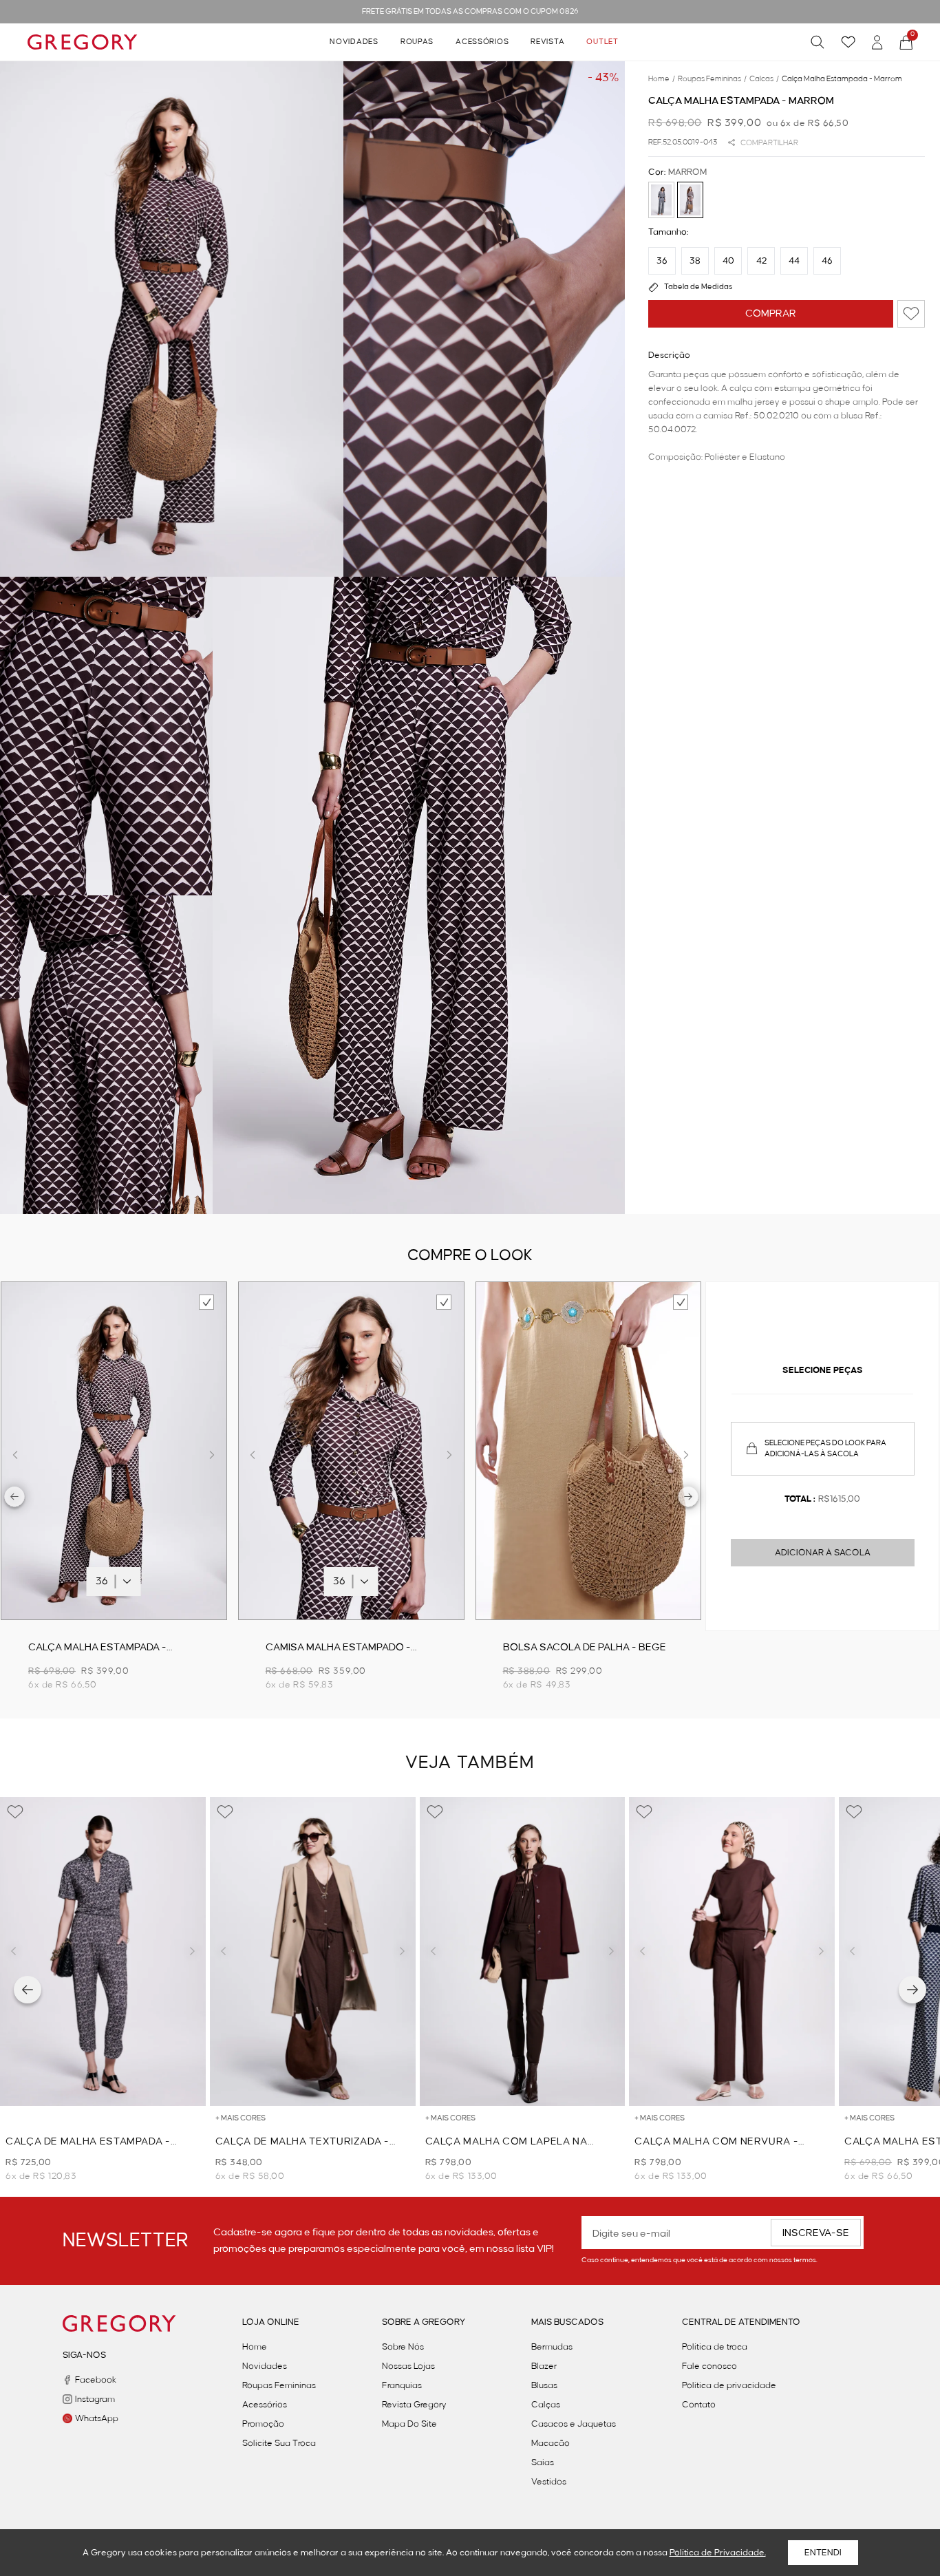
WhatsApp (97, 2418)
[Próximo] (912, 1990)
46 (827, 261)
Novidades (354, 42)
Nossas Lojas (408, 2366)
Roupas (417, 42)
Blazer (544, 2366)
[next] (688, 1499)
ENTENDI (823, 2553)
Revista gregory (414, 2405)
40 (728, 261)
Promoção (263, 2424)
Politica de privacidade (729, 2385)
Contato (699, 2405)
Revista (547, 42)
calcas (764, 79)
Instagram (95, 2399)
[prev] (15, 1499)
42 (761, 261)
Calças (546, 2405)
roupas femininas (712, 79)
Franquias (402, 2385)
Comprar (771, 314)
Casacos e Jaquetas (574, 2424)
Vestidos (549, 2482)
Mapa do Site (409, 2424)
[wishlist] (848, 42)
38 (695, 261)
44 (794, 261)
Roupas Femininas (279, 2385)
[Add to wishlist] (911, 314)
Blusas (544, 2385)
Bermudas (552, 2347)
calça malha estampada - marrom (842, 79)
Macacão (551, 2443)
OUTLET (602, 42)
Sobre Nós (403, 2347)
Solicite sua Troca (279, 2443)
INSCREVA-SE (816, 2233)
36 (662, 261)
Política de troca (715, 2347)
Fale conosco (709, 2366)
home (662, 79)
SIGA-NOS (84, 2355)
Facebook (96, 2380)
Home (255, 2347)
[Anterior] (28, 1990)
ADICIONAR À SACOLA (823, 1553)
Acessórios (482, 42)
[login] (877, 42)
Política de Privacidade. (718, 2553)
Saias (543, 2462)
